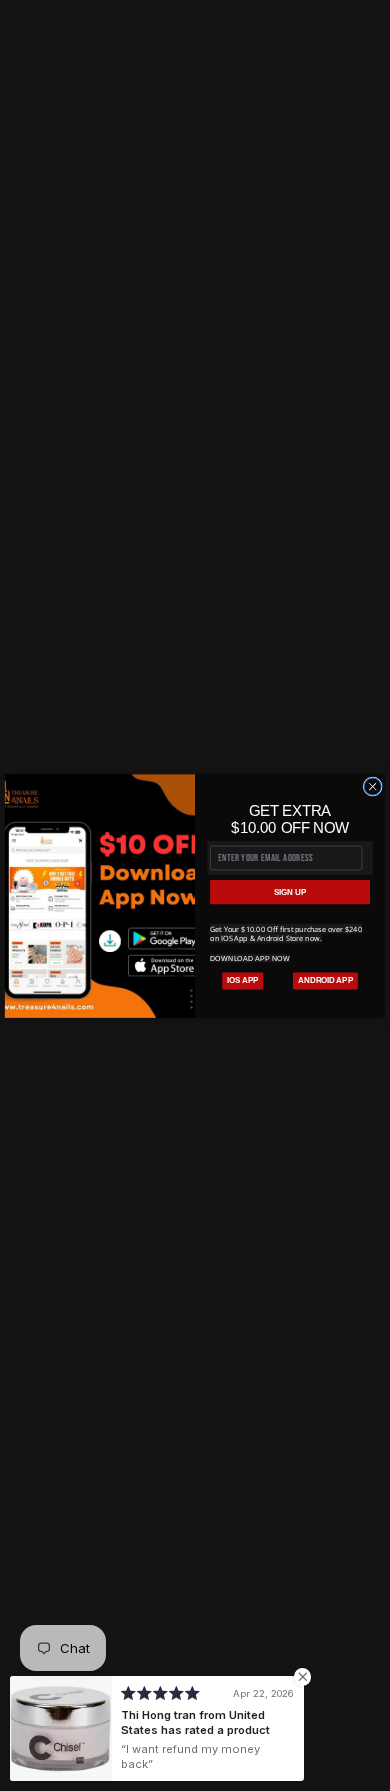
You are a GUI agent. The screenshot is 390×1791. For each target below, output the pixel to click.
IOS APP (242, 980)
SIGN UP (290, 891)
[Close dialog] (372, 786)
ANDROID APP (325, 980)
